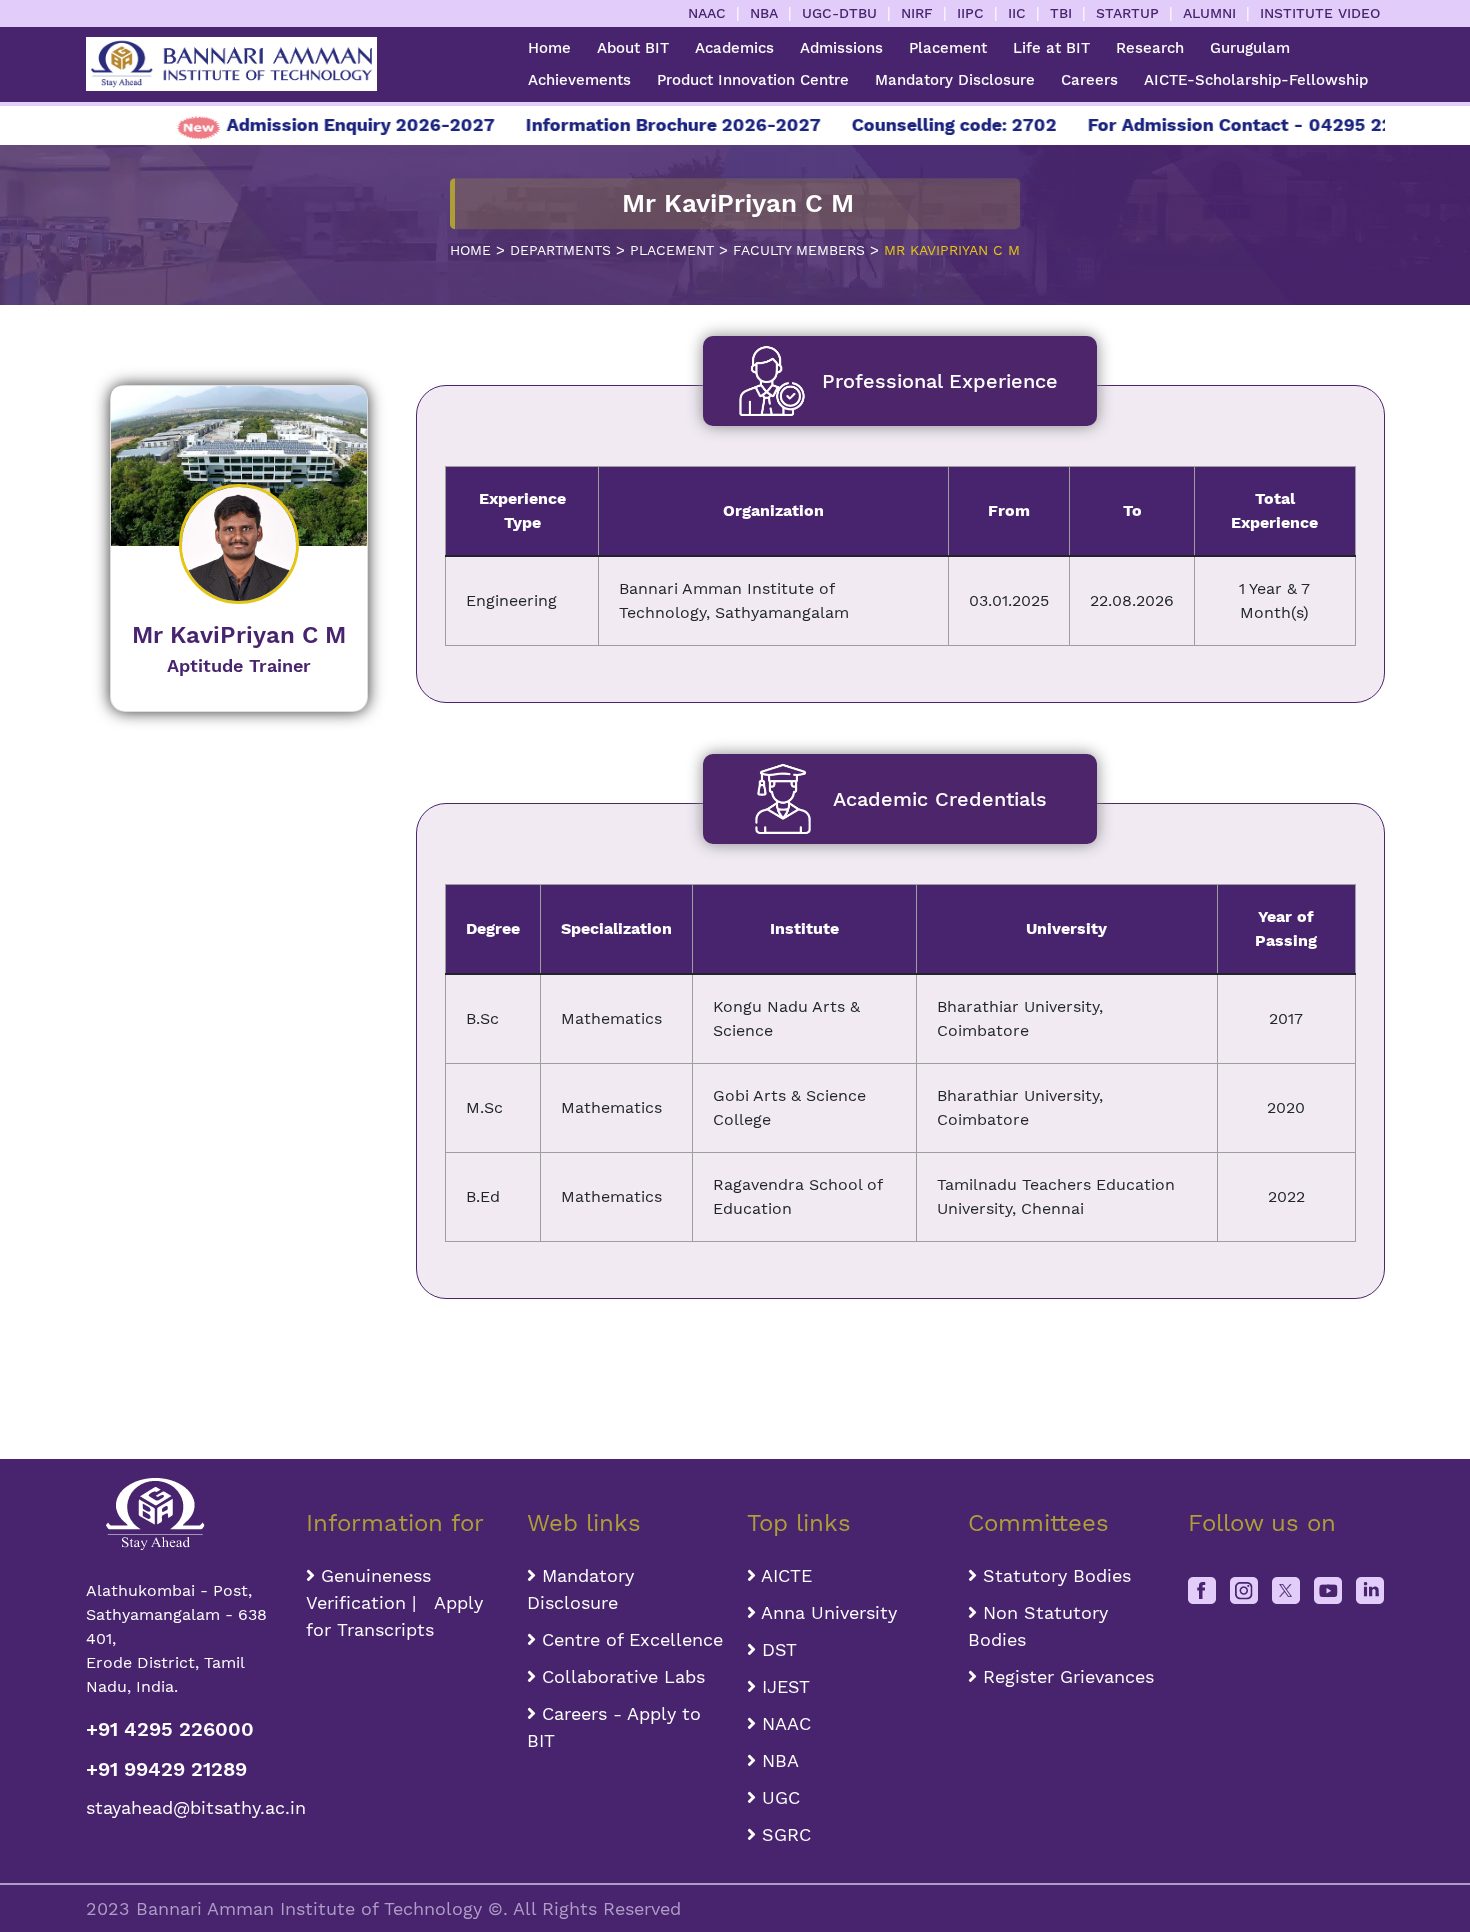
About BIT (633, 48)
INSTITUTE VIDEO (1320, 13)
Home (549, 48)
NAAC (707, 13)
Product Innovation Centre (753, 80)
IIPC (970, 13)
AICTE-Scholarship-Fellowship (1256, 80)
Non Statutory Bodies (1038, 1626)
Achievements (579, 80)
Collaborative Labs (620, 1676)
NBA (764, 13)
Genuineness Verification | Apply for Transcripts (394, 1602)
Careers (1089, 80)
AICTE (784, 1575)
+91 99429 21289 (166, 1769)
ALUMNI (1209, 13)
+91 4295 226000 (170, 1729)
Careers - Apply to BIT (614, 1727)
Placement (948, 48)
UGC (778, 1797)
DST (776, 1649)
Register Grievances (1065, 1676)
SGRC (783, 1834)
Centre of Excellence (629, 1639)
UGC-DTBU (839, 13)
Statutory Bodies (1054, 1575)
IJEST (783, 1686)
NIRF (917, 13)
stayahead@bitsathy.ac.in (184, 1807)
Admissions (841, 48)
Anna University (826, 1612)
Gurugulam (1250, 48)
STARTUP (1127, 13)
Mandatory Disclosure (955, 80)
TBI (1061, 13)
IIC (1017, 13)
